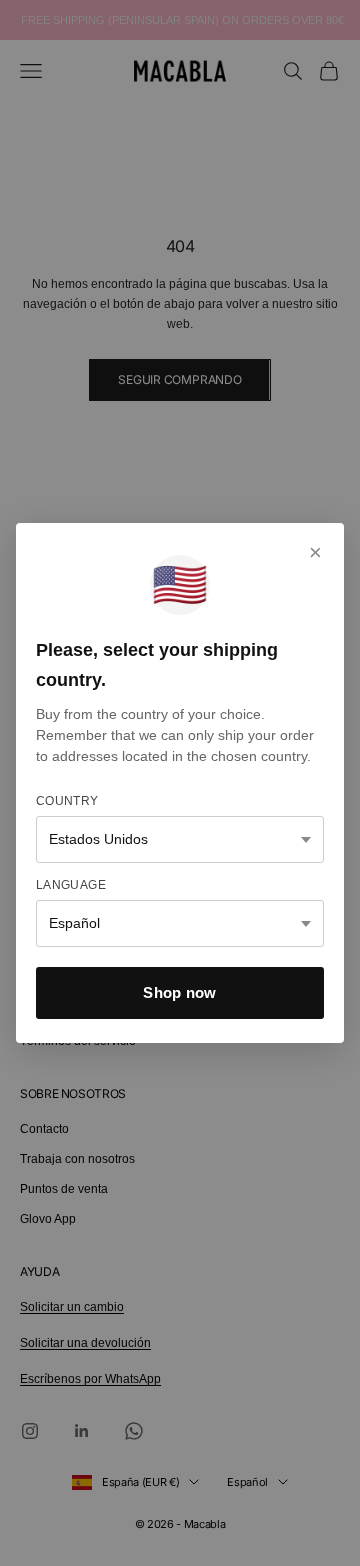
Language (71, 885)
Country (67, 801)
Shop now (179, 992)
